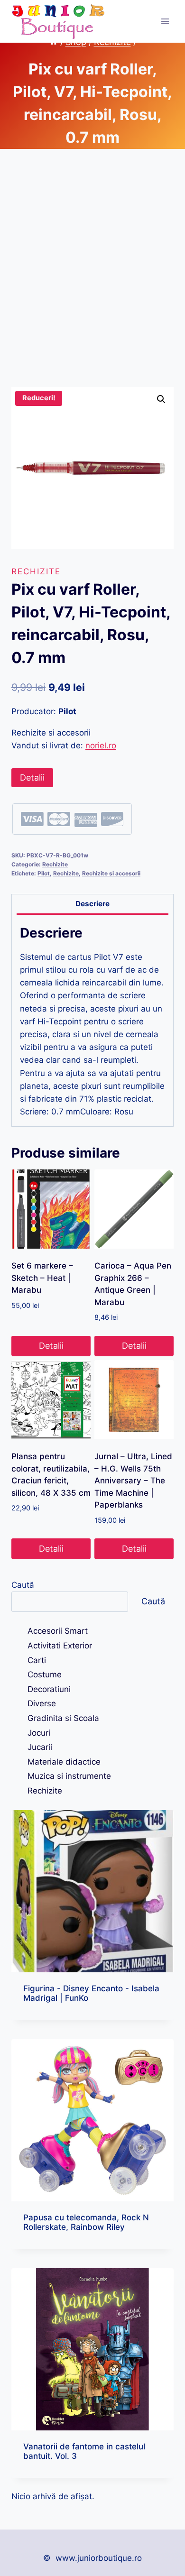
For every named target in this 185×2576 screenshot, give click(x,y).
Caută (23, 1585)
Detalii (32, 777)
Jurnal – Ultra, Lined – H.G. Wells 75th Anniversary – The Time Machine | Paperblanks (133, 1481)
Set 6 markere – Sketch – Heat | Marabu (42, 1278)
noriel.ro (101, 745)
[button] (161, 399)
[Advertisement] (92, 279)
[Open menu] (165, 21)
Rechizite (36, 571)
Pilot (44, 873)
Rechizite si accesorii (111, 873)
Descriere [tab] (92, 904)
